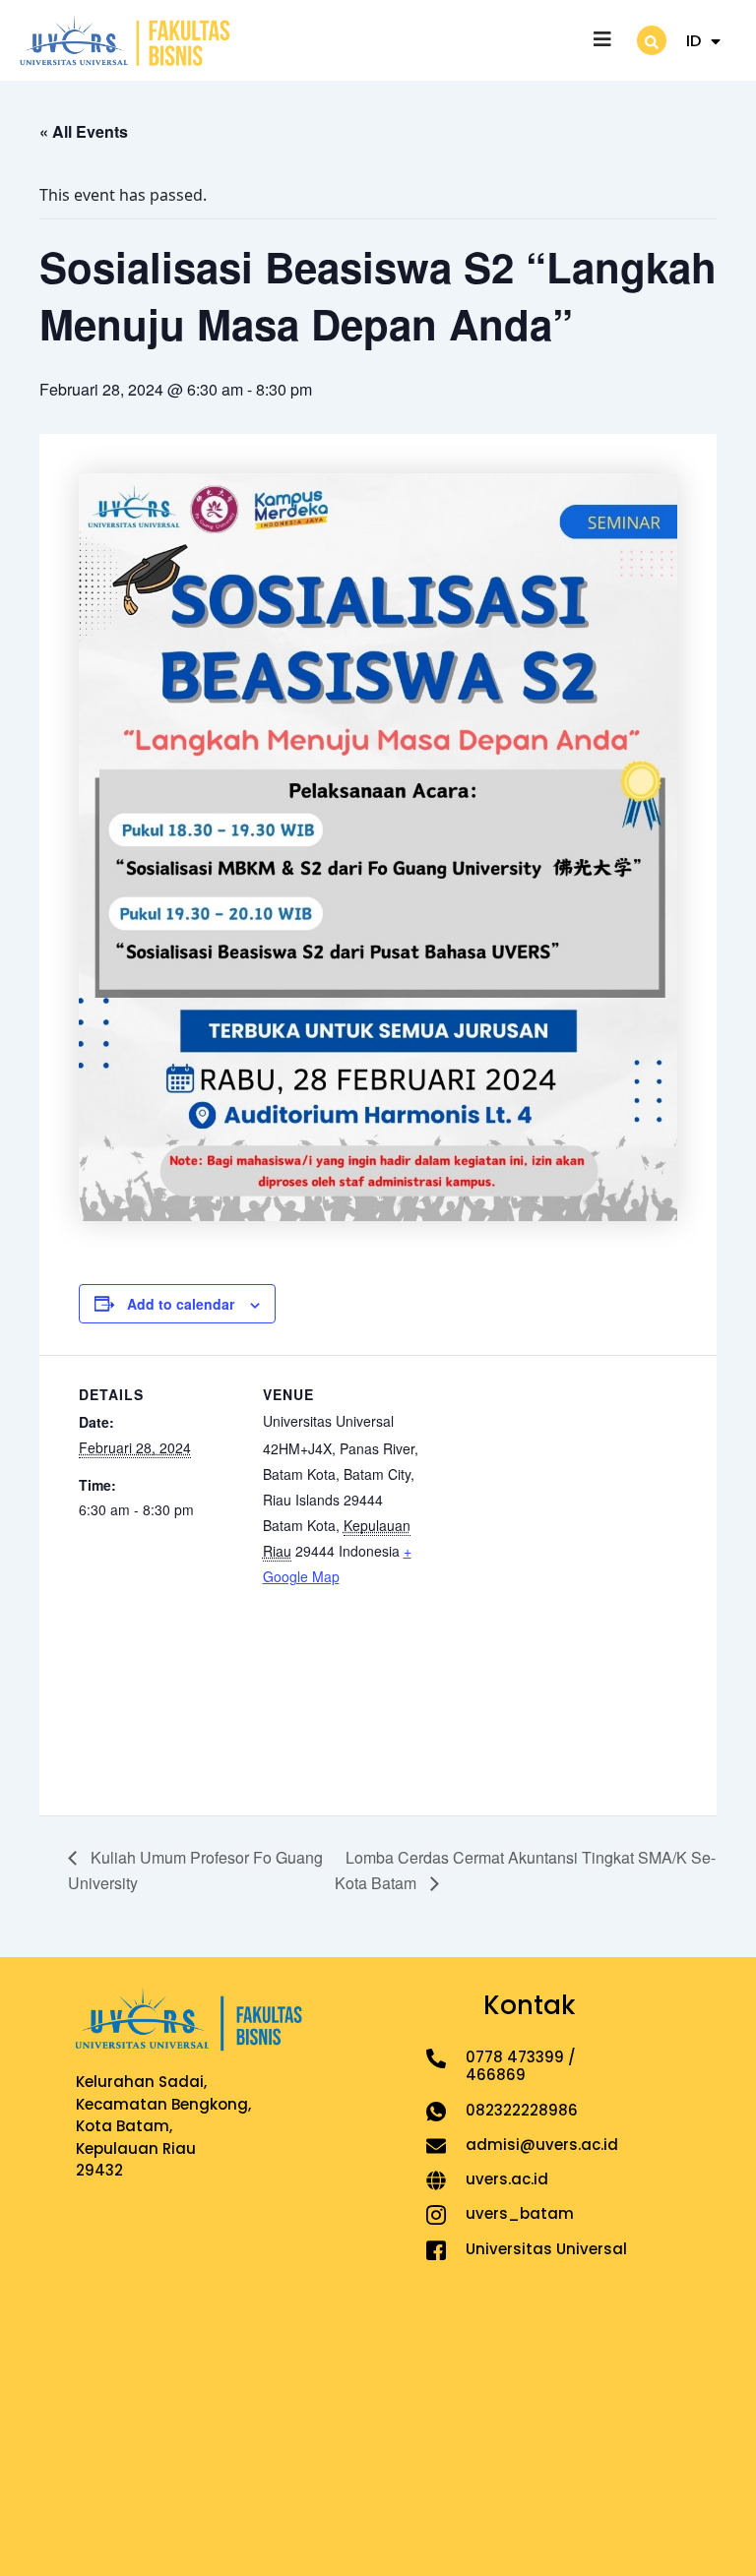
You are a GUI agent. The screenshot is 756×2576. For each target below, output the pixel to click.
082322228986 (522, 2110)
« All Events (84, 131)
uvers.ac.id (507, 2179)
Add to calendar (181, 1304)
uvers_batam (520, 2213)
